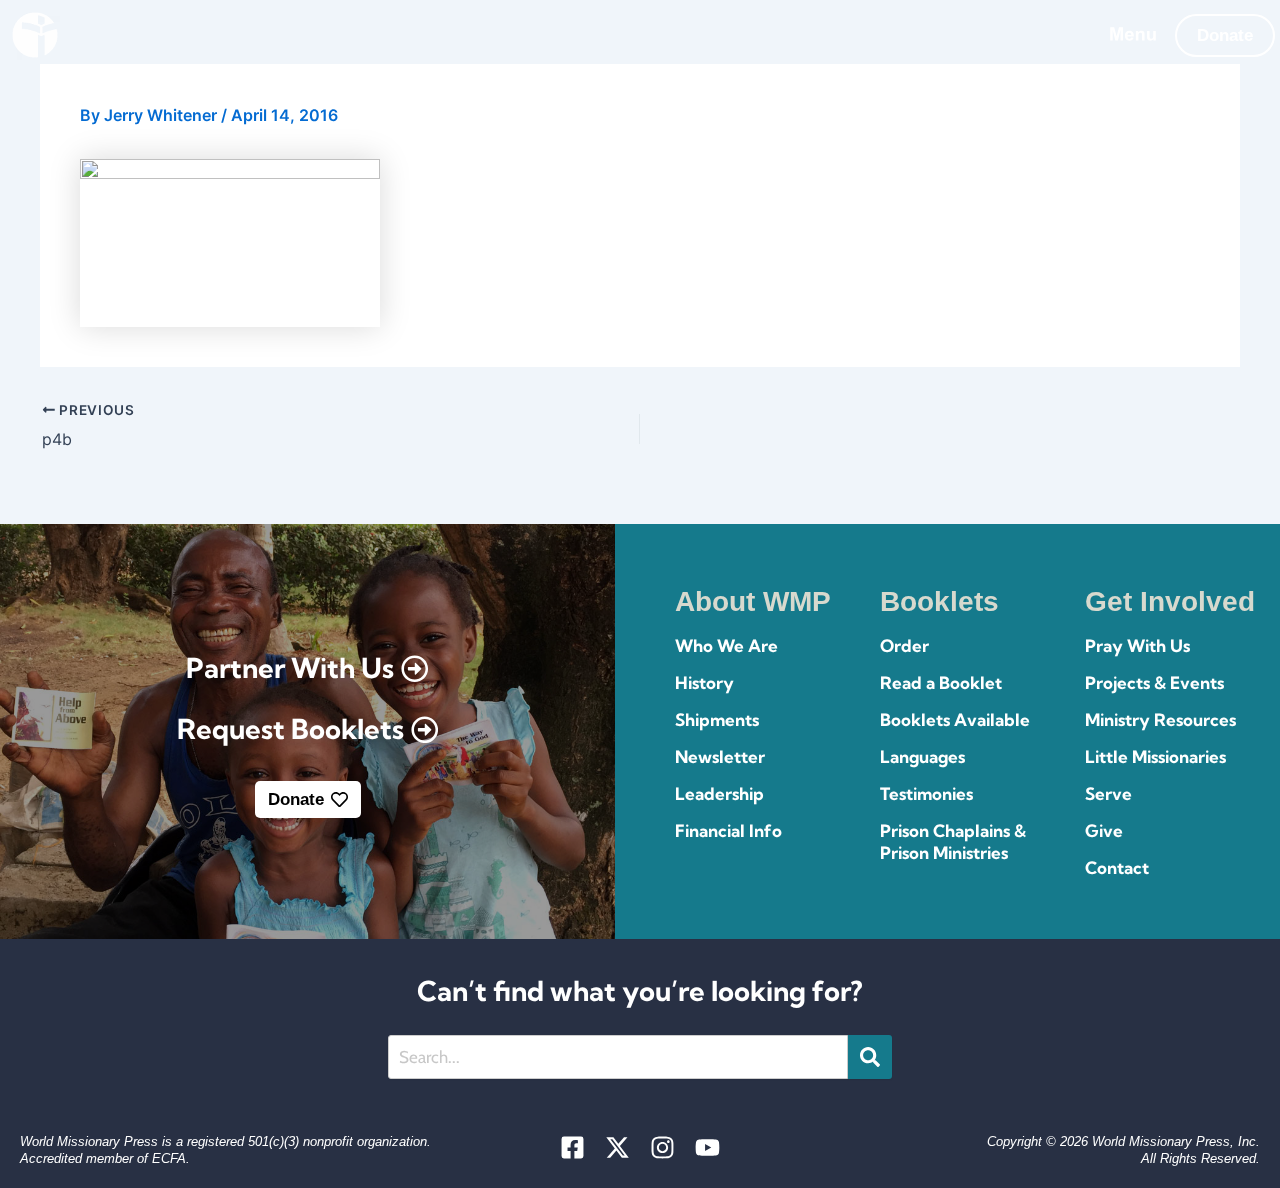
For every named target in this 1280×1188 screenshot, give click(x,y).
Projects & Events (1154, 682)
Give (1104, 830)
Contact (1117, 867)
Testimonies (926, 793)
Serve (1108, 793)
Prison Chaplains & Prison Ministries (953, 841)
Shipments (717, 719)
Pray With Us (1137, 645)
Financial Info (728, 830)
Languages (922, 756)
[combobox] (618, 1057)
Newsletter (720, 756)
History (704, 682)
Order (904, 645)
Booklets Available (955, 719)
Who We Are (726, 645)
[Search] (870, 1057)
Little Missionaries (1155, 756)
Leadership (719, 793)
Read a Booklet (941, 682)
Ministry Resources (1160, 719)
